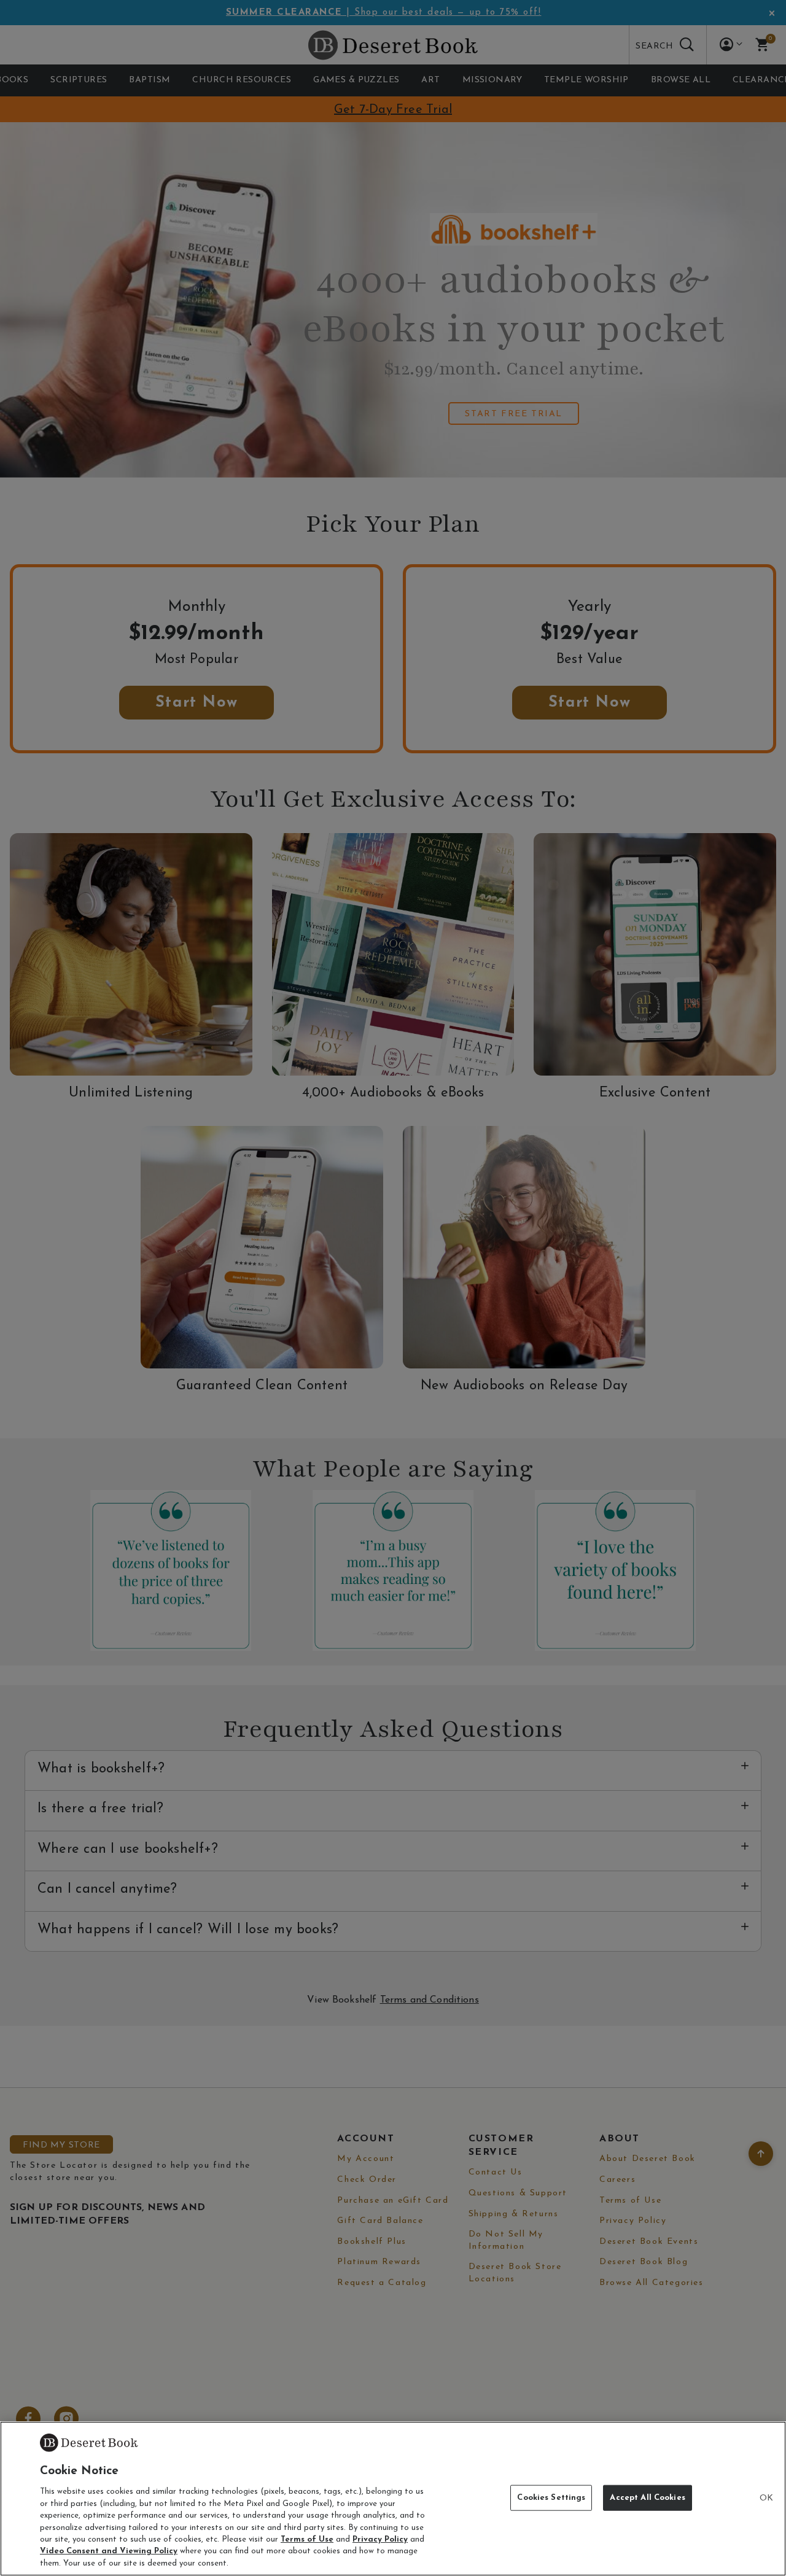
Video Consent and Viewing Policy (109, 2552)
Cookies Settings (551, 2498)
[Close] (766, 2499)
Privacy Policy (380, 2539)
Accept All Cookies (647, 2498)
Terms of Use (307, 2539)
